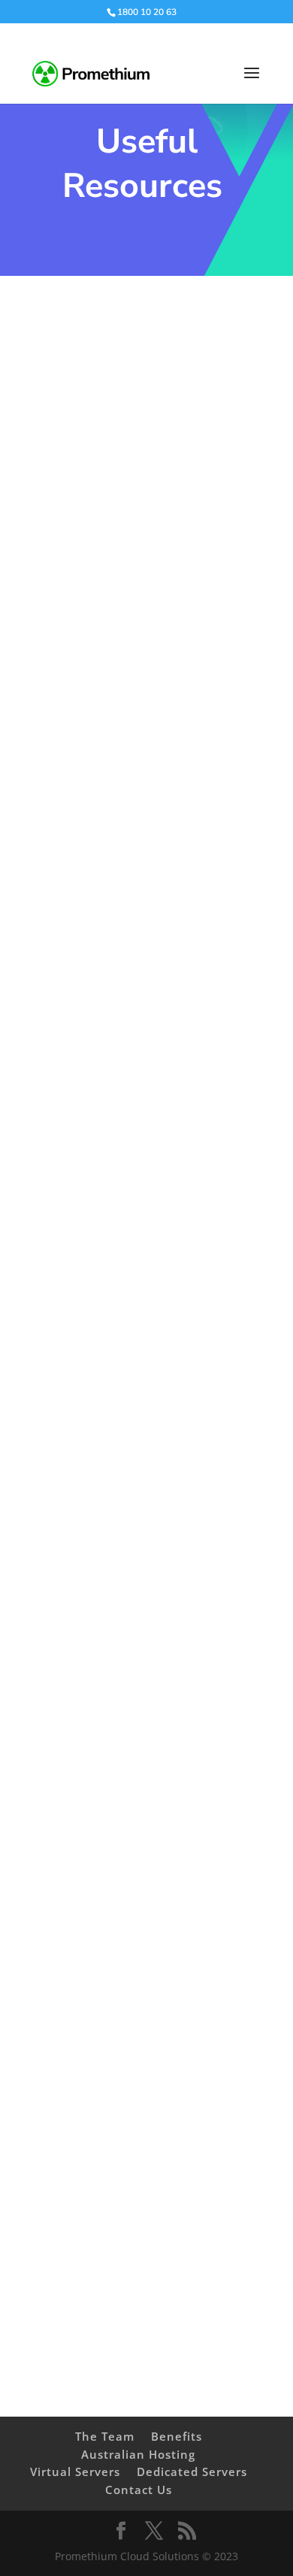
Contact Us (139, 2490)
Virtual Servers (75, 2472)
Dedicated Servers (192, 2472)
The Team (105, 2436)
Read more (108, 614)
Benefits (177, 2436)
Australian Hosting (138, 2454)
